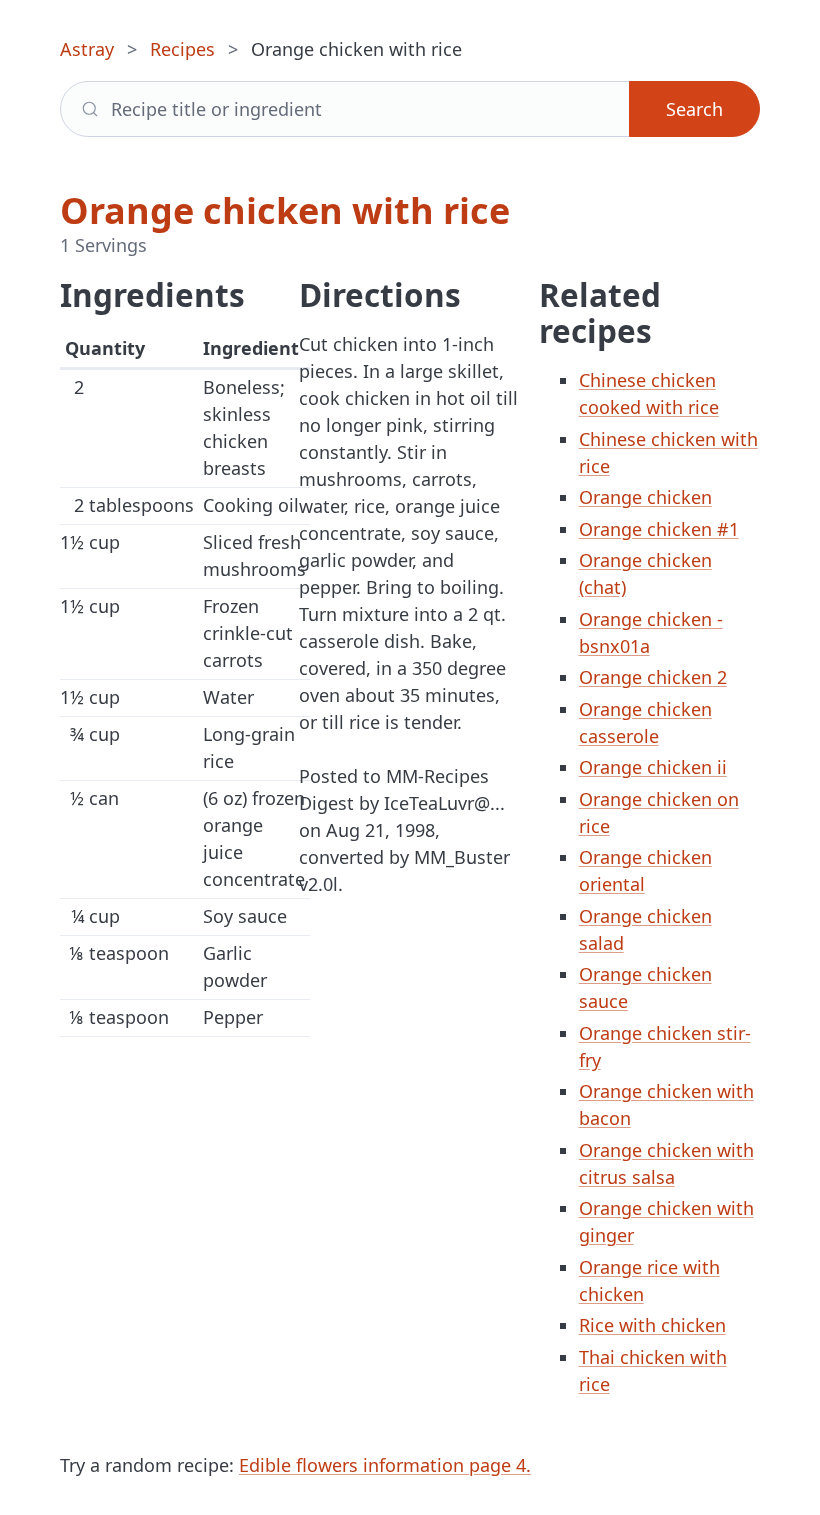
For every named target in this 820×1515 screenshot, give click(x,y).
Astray (87, 49)
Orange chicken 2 (653, 677)
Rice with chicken (652, 1325)
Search (694, 109)
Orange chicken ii (653, 767)
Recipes (182, 49)
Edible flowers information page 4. (385, 1465)
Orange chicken (645, 497)
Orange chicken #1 (659, 529)
